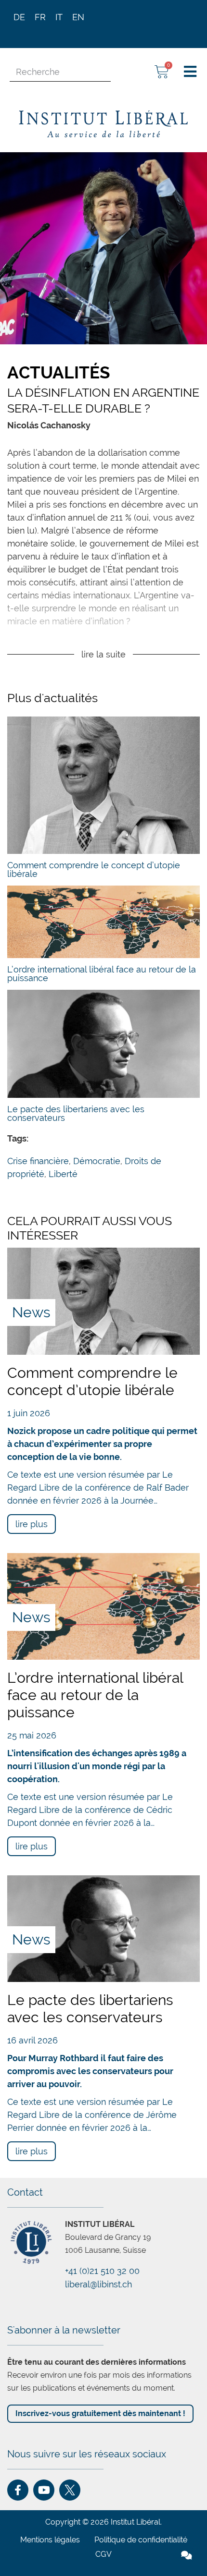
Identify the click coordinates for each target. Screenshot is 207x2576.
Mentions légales (50, 2540)
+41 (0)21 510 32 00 (102, 2271)
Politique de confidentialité (141, 2540)
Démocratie (97, 1161)
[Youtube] (44, 2490)
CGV (103, 2554)
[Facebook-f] (18, 2490)
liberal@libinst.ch (98, 2284)
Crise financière (38, 1161)
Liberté (63, 1174)
